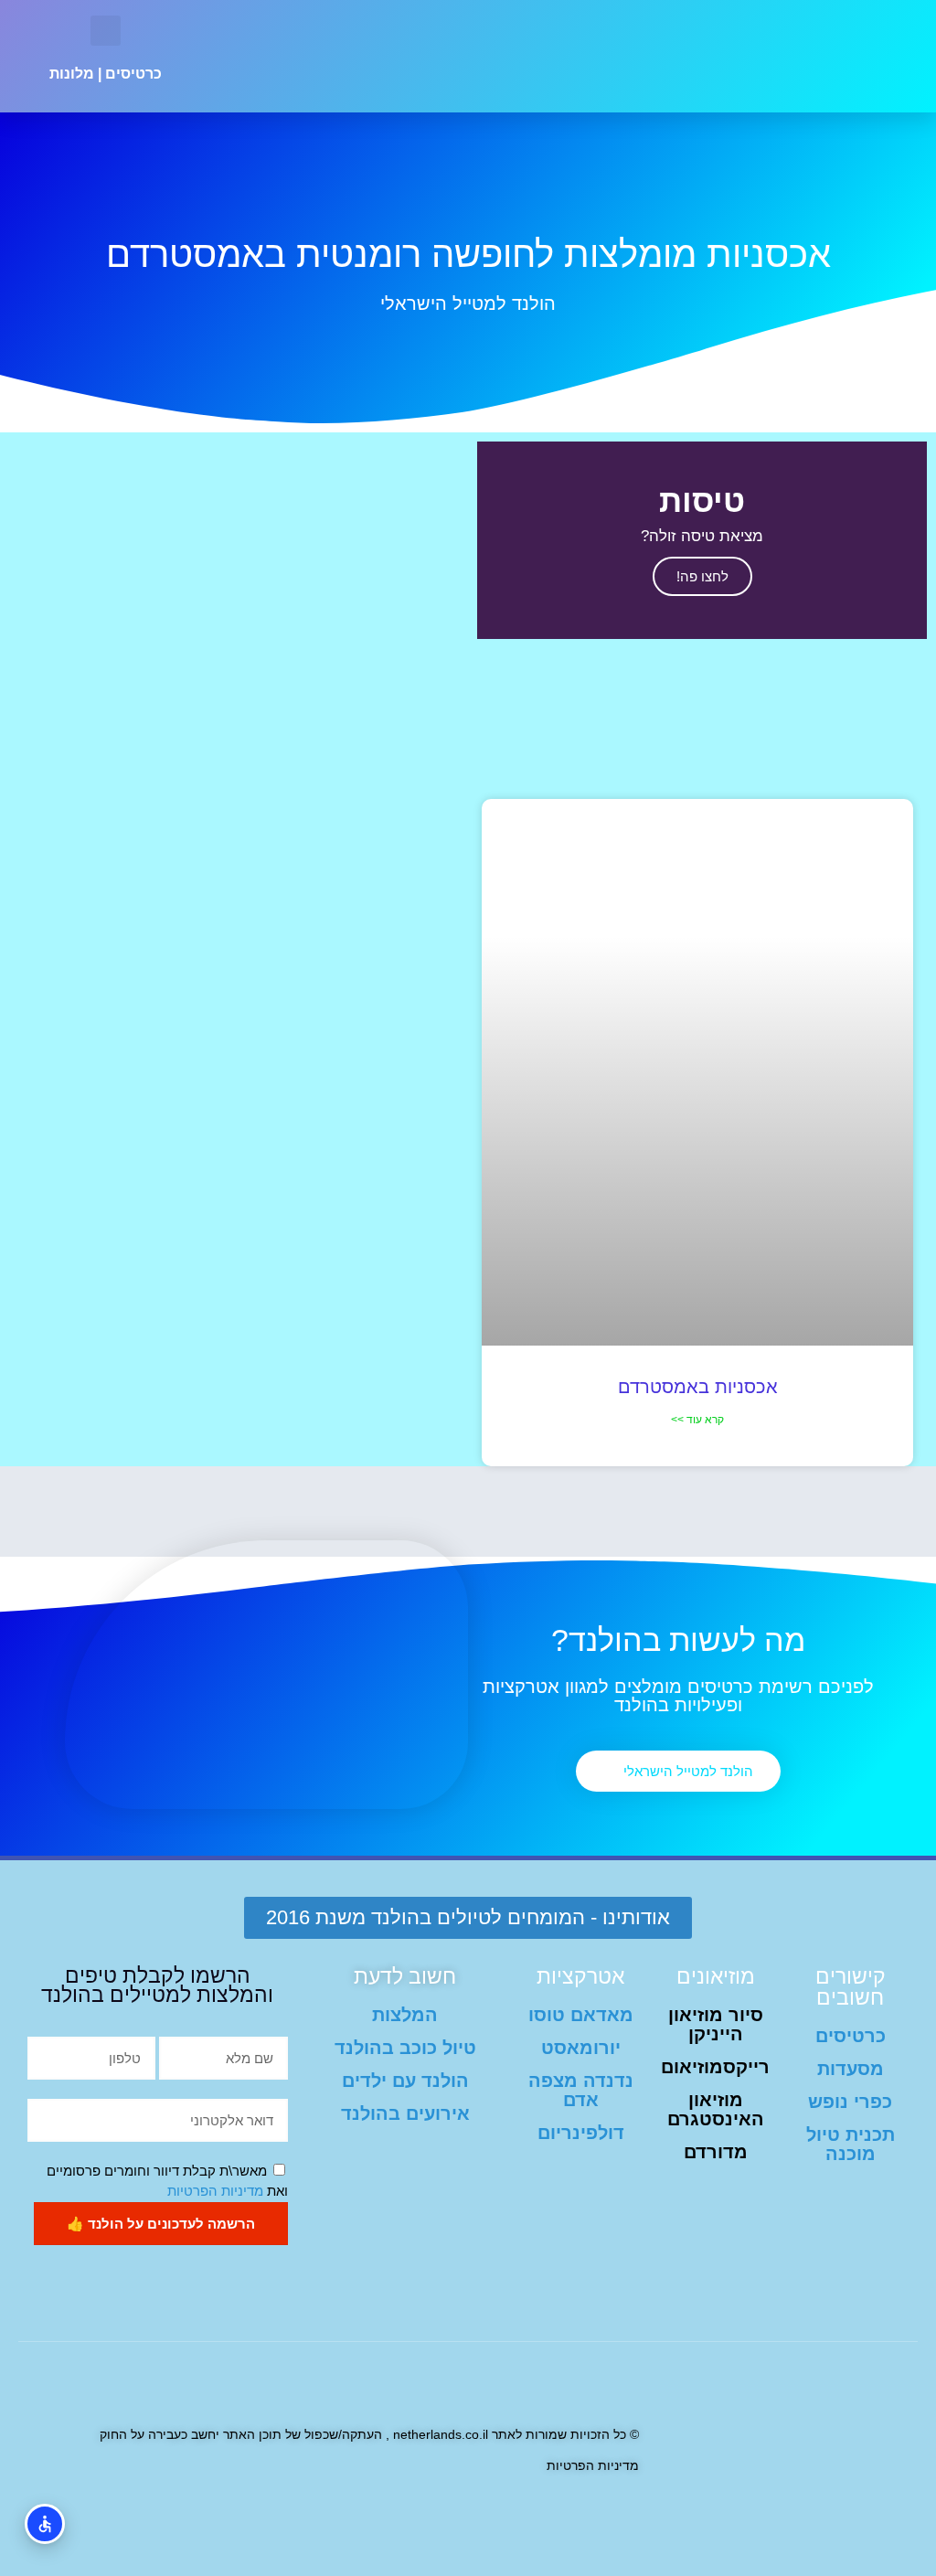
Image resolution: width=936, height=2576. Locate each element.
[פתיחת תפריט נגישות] (45, 2524)
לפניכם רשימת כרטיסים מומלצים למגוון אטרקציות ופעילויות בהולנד (678, 1696)
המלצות (405, 2015)
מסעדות (851, 2069)
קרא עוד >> (697, 1420)
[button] (353, 57)
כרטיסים (133, 74)
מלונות (72, 74)
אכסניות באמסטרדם (698, 1387)
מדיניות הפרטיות (215, 2191)
